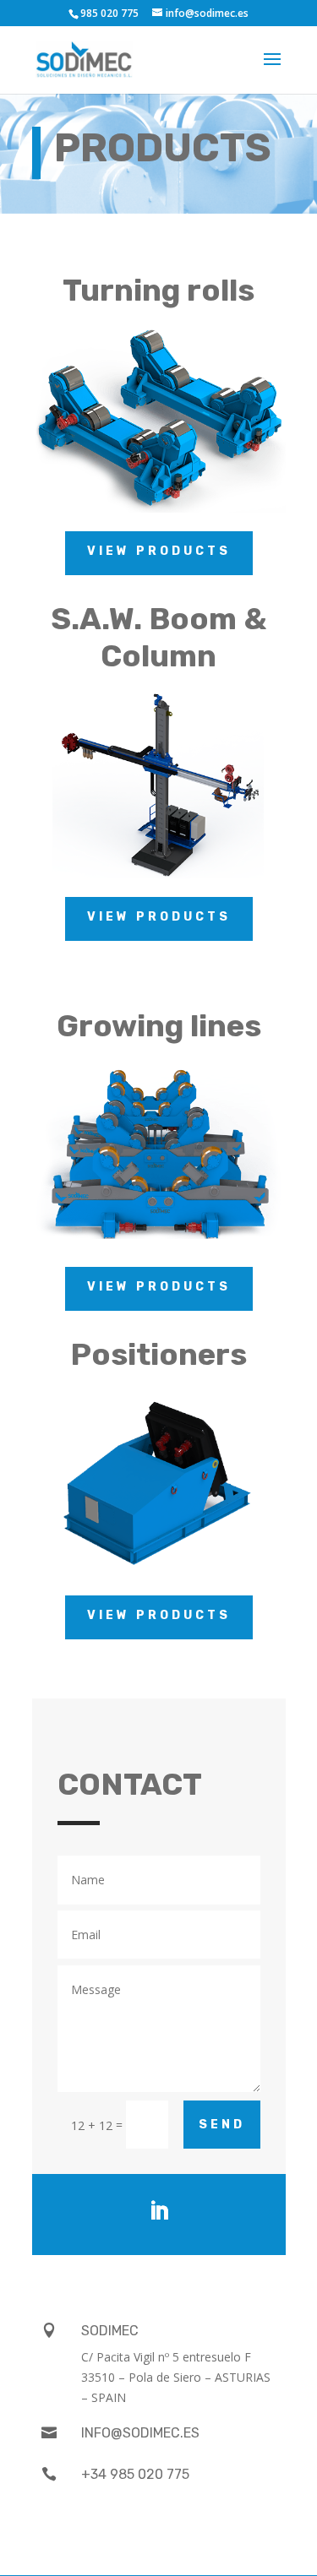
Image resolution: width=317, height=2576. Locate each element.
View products (159, 551)
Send (222, 2125)
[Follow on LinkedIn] (159, 2211)
